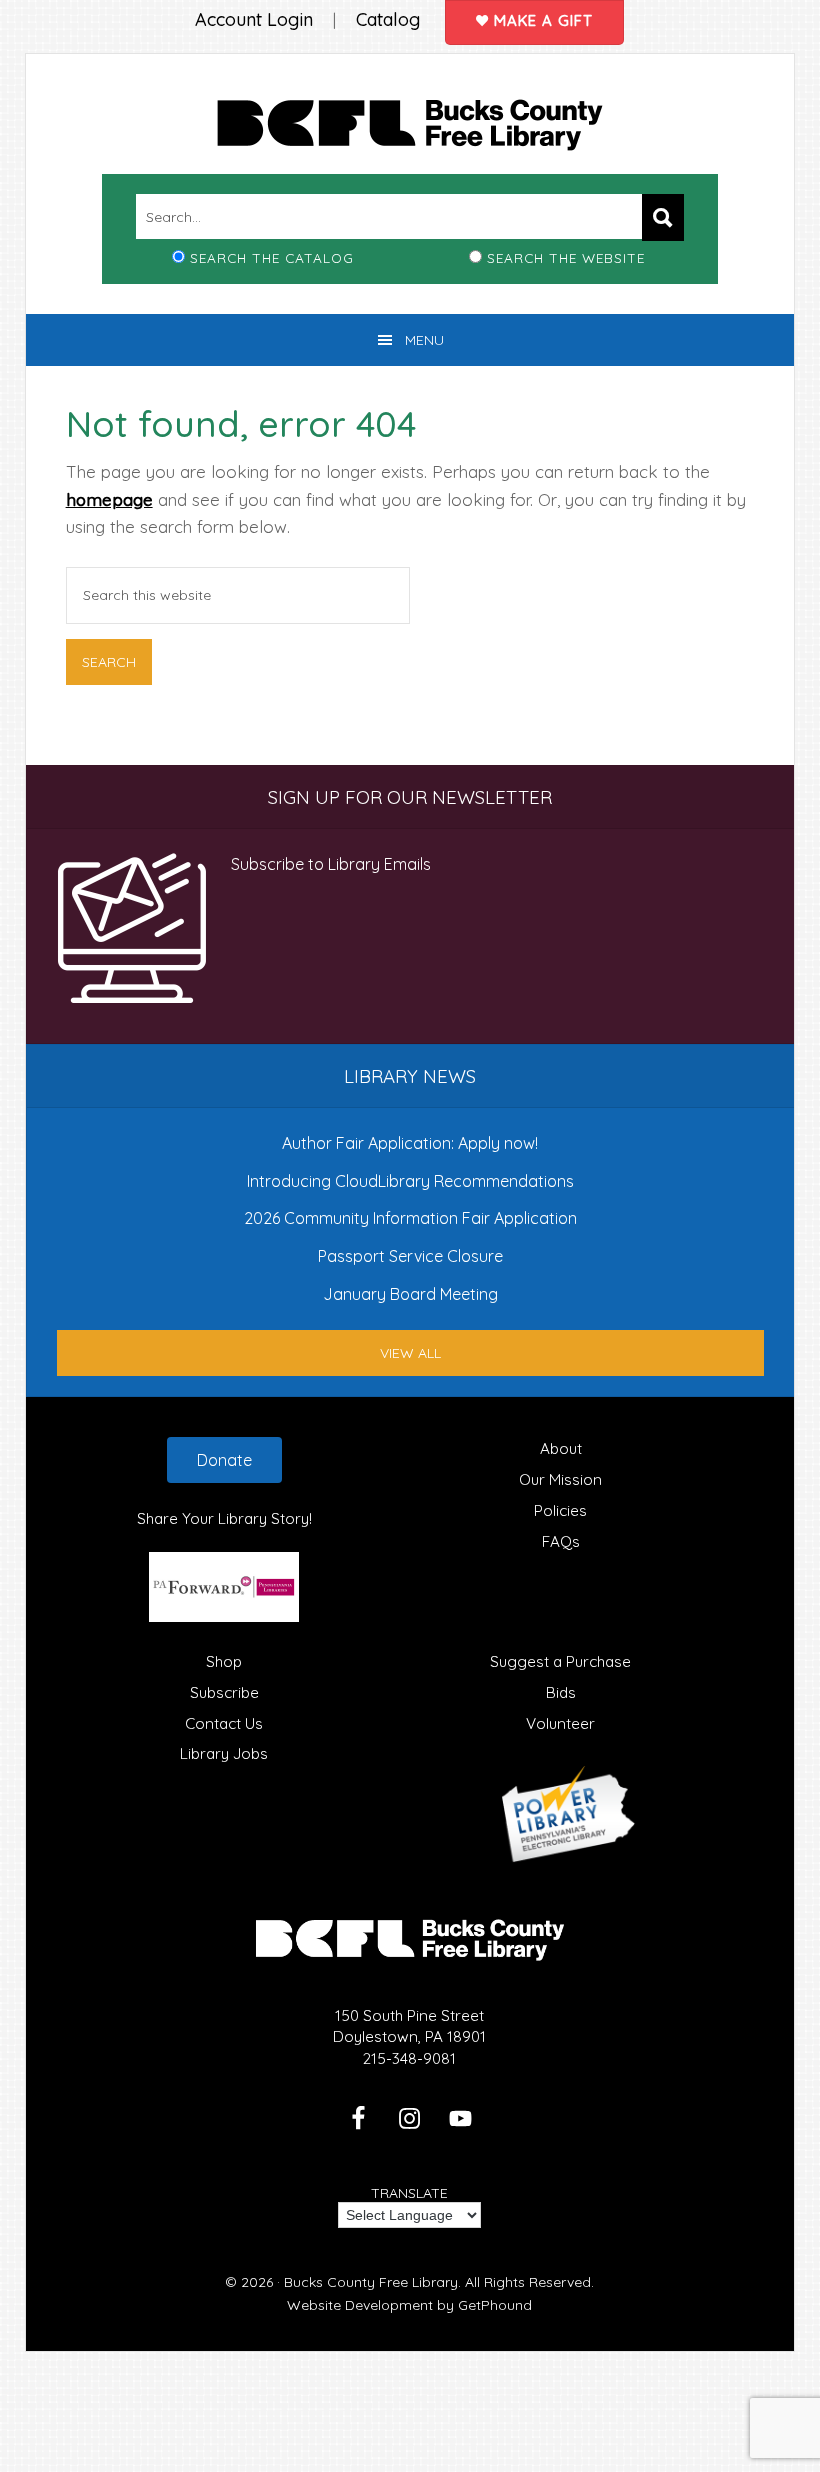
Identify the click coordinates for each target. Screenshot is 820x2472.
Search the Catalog (272, 257)
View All (410, 1353)
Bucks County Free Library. (372, 2282)
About (561, 1448)
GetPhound (495, 2305)
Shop (224, 1661)
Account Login (254, 19)
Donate (224, 1460)
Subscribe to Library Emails (331, 864)
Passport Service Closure (410, 1256)
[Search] (663, 217)
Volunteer (560, 1723)
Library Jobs (224, 1753)
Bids (561, 1692)
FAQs (561, 1541)
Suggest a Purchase (560, 1661)
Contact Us (224, 1723)
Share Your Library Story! (224, 1518)
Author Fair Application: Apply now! (410, 1143)
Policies (560, 1510)
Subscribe (224, 1692)
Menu (424, 340)
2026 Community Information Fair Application (410, 1218)
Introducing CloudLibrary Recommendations (410, 1181)
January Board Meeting (410, 1294)
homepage (109, 499)
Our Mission (560, 1479)
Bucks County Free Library (410, 129)
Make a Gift (541, 20)
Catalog (388, 19)
